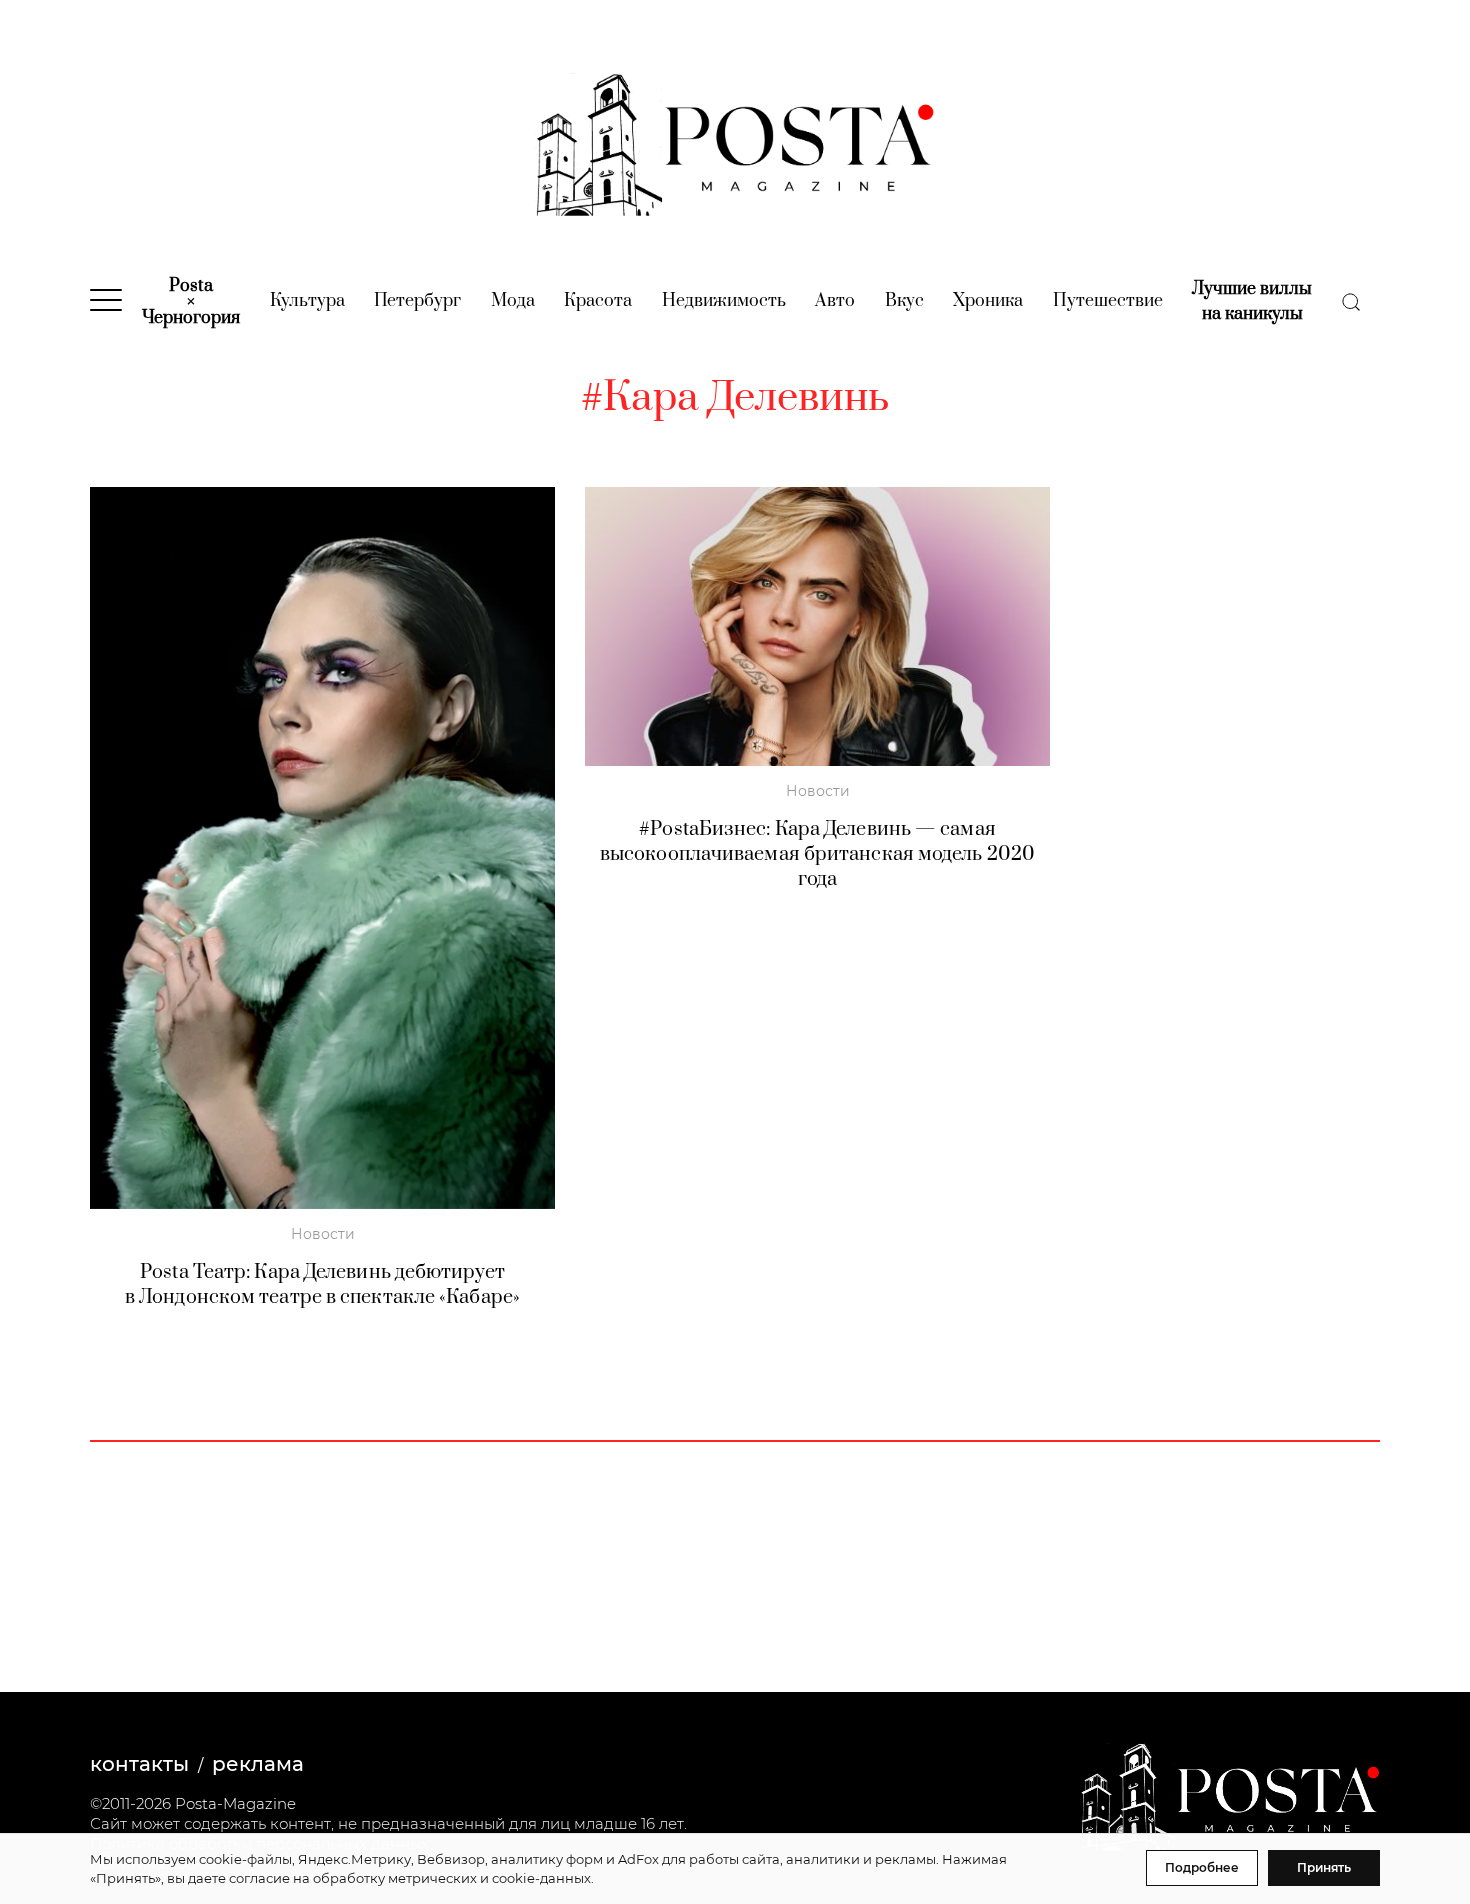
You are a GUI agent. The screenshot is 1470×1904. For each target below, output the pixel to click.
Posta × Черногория (191, 302)
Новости (323, 1234)
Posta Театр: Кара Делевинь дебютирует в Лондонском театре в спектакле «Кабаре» (322, 1285)
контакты (139, 1764)
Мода (513, 301)
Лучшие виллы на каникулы (1252, 301)
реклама (258, 1764)
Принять (1324, 1867)
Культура (307, 301)
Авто (835, 301)
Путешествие (1108, 301)
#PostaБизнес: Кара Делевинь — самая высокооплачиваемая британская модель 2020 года (817, 854)
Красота (598, 301)
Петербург (417, 301)
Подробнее (1202, 1867)
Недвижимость (724, 301)
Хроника (988, 301)
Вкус (904, 301)
